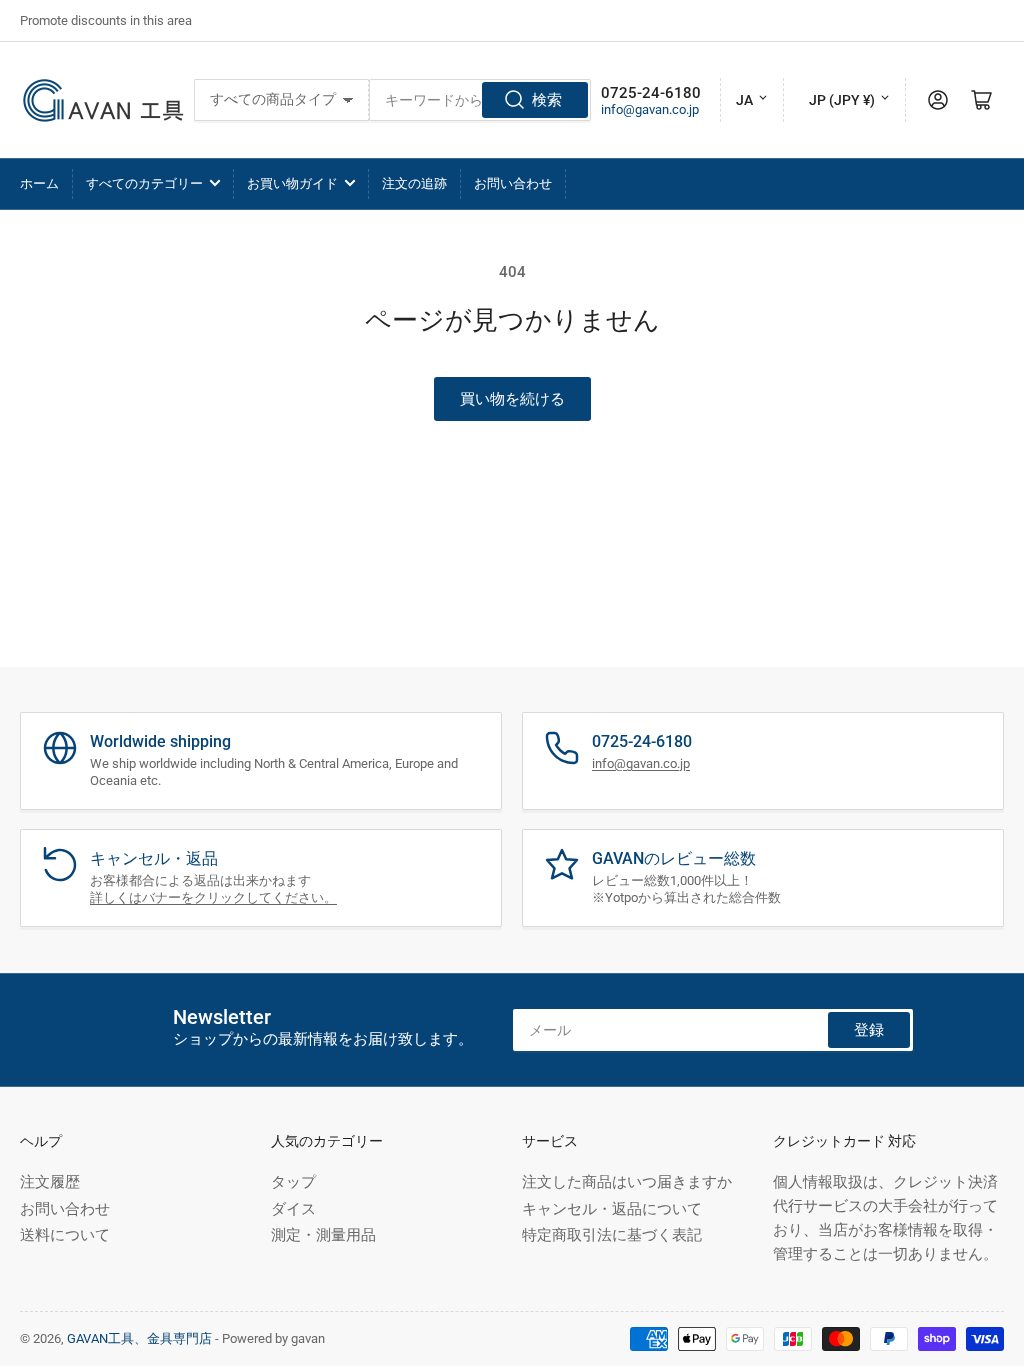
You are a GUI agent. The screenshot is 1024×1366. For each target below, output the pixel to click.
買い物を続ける (512, 399)
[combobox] (480, 100)
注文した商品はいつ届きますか (627, 1182)
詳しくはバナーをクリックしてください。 (213, 897)
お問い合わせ (513, 183)
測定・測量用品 (323, 1235)
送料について (65, 1235)
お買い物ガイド (292, 183)
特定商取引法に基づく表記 (612, 1235)
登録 (869, 1030)
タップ (293, 1182)
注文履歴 (50, 1182)
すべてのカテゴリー (144, 183)
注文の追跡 (414, 183)
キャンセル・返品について (612, 1209)
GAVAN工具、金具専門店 (139, 1338)
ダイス (293, 1209)
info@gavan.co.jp (650, 109)
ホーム (39, 183)
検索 (547, 100)
